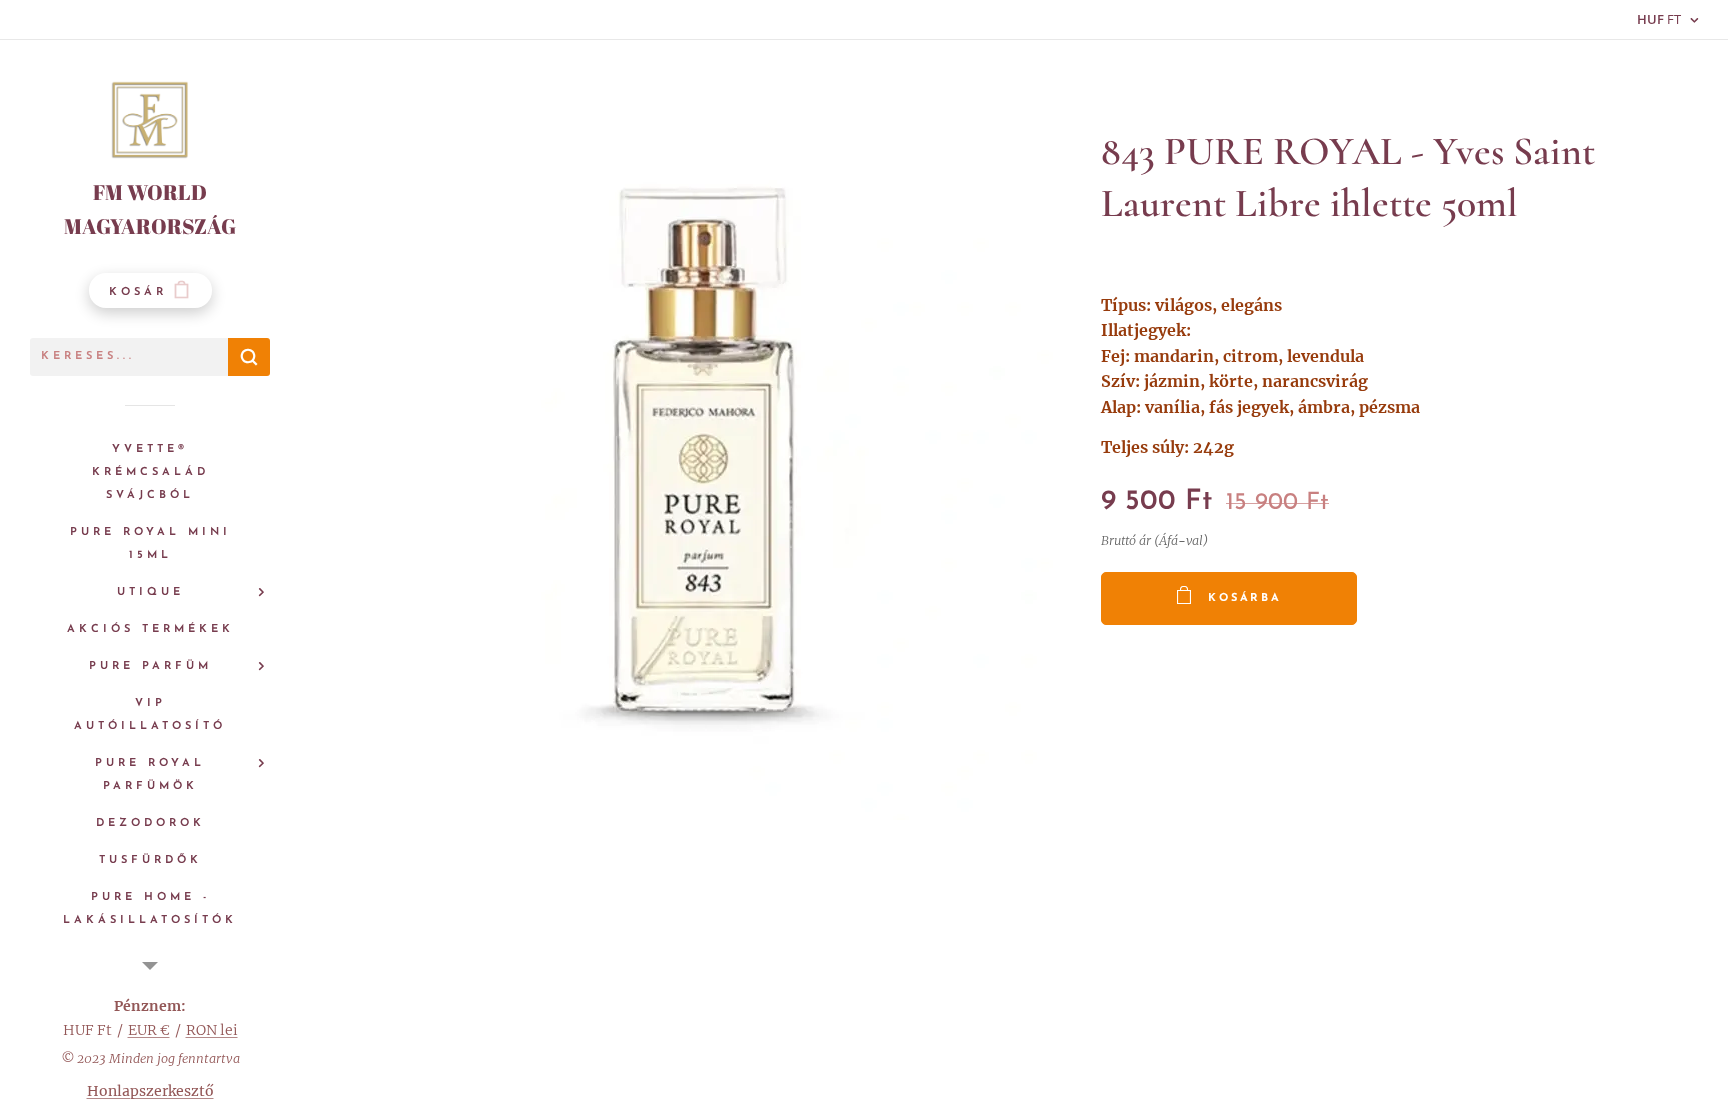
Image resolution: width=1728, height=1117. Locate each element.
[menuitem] (150, 472)
